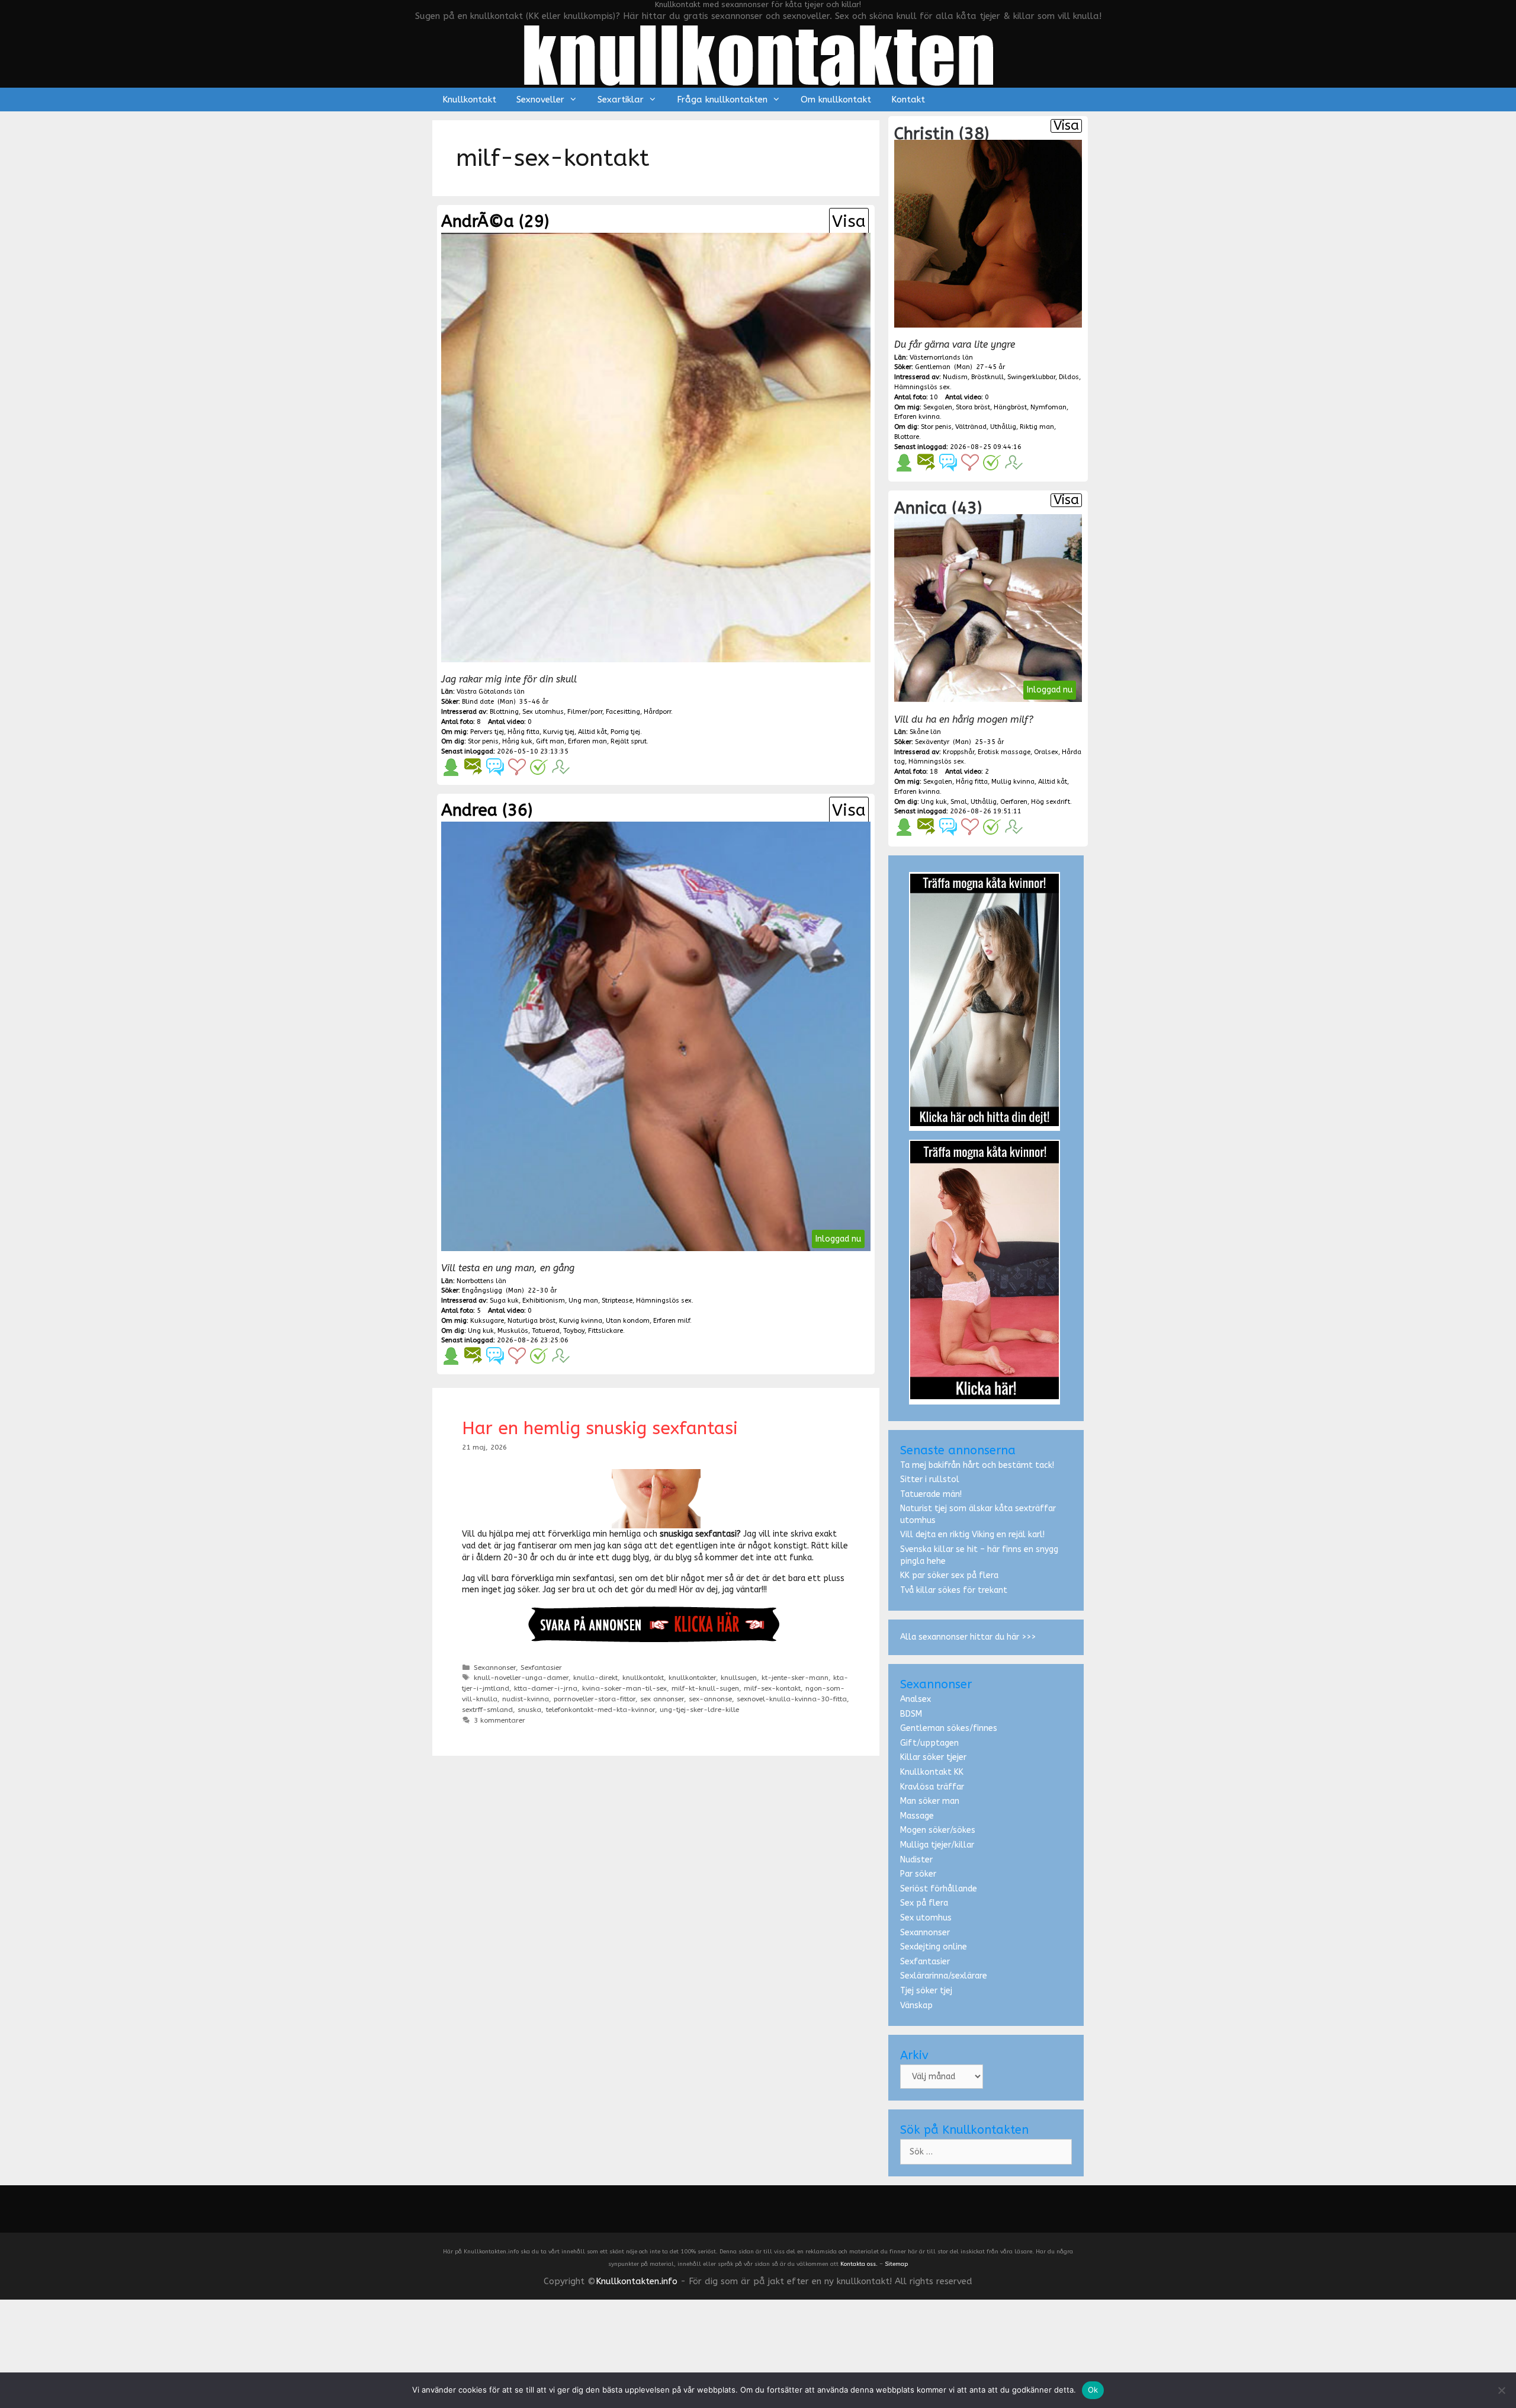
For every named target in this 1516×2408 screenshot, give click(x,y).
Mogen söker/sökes (938, 1830)
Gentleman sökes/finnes (949, 1728)
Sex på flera (924, 1903)
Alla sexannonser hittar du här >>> (968, 1637)
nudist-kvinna (526, 1699)
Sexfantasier (541, 1668)
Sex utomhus (926, 1918)
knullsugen (739, 1678)
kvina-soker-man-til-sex (624, 1688)
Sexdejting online (934, 1947)
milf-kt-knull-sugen (705, 1688)
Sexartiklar (621, 100)
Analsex (916, 1699)
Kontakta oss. (859, 2264)
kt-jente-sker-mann (795, 1678)
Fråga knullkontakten (722, 100)
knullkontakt (643, 1678)
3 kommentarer (500, 1720)
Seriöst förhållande (939, 1889)
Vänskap (916, 2005)
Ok (1093, 2390)
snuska (529, 1710)
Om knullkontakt (836, 100)
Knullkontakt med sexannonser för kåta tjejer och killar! (758, 4)
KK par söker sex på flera (949, 1575)
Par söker (918, 1874)
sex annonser (662, 1699)
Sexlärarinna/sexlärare (944, 1976)
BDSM (911, 1714)
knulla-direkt (595, 1678)
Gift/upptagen (929, 1743)
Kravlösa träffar (932, 1787)
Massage (917, 1816)
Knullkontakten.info (637, 2281)
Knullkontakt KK (932, 1772)
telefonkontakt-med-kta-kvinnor (600, 1710)
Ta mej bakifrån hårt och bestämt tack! (977, 1465)
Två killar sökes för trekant (954, 1590)
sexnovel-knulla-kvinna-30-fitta (792, 1699)
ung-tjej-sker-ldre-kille (699, 1710)
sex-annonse (710, 1699)
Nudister (916, 1860)
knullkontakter (692, 1678)
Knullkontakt (469, 100)
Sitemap (896, 2264)
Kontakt (908, 100)
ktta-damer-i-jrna (546, 1688)
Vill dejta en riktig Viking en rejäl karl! (972, 1535)
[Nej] (1501, 2390)
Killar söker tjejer (933, 1757)
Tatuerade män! (931, 1494)
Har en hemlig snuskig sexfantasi (600, 1428)
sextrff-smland (487, 1710)
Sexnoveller (540, 100)
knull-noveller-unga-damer (521, 1678)
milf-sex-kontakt (772, 1688)
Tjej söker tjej (926, 1991)
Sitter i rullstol (930, 1479)
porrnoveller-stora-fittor (595, 1699)
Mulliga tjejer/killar (937, 1845)
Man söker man (930, 1801)
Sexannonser (495, 1668)
